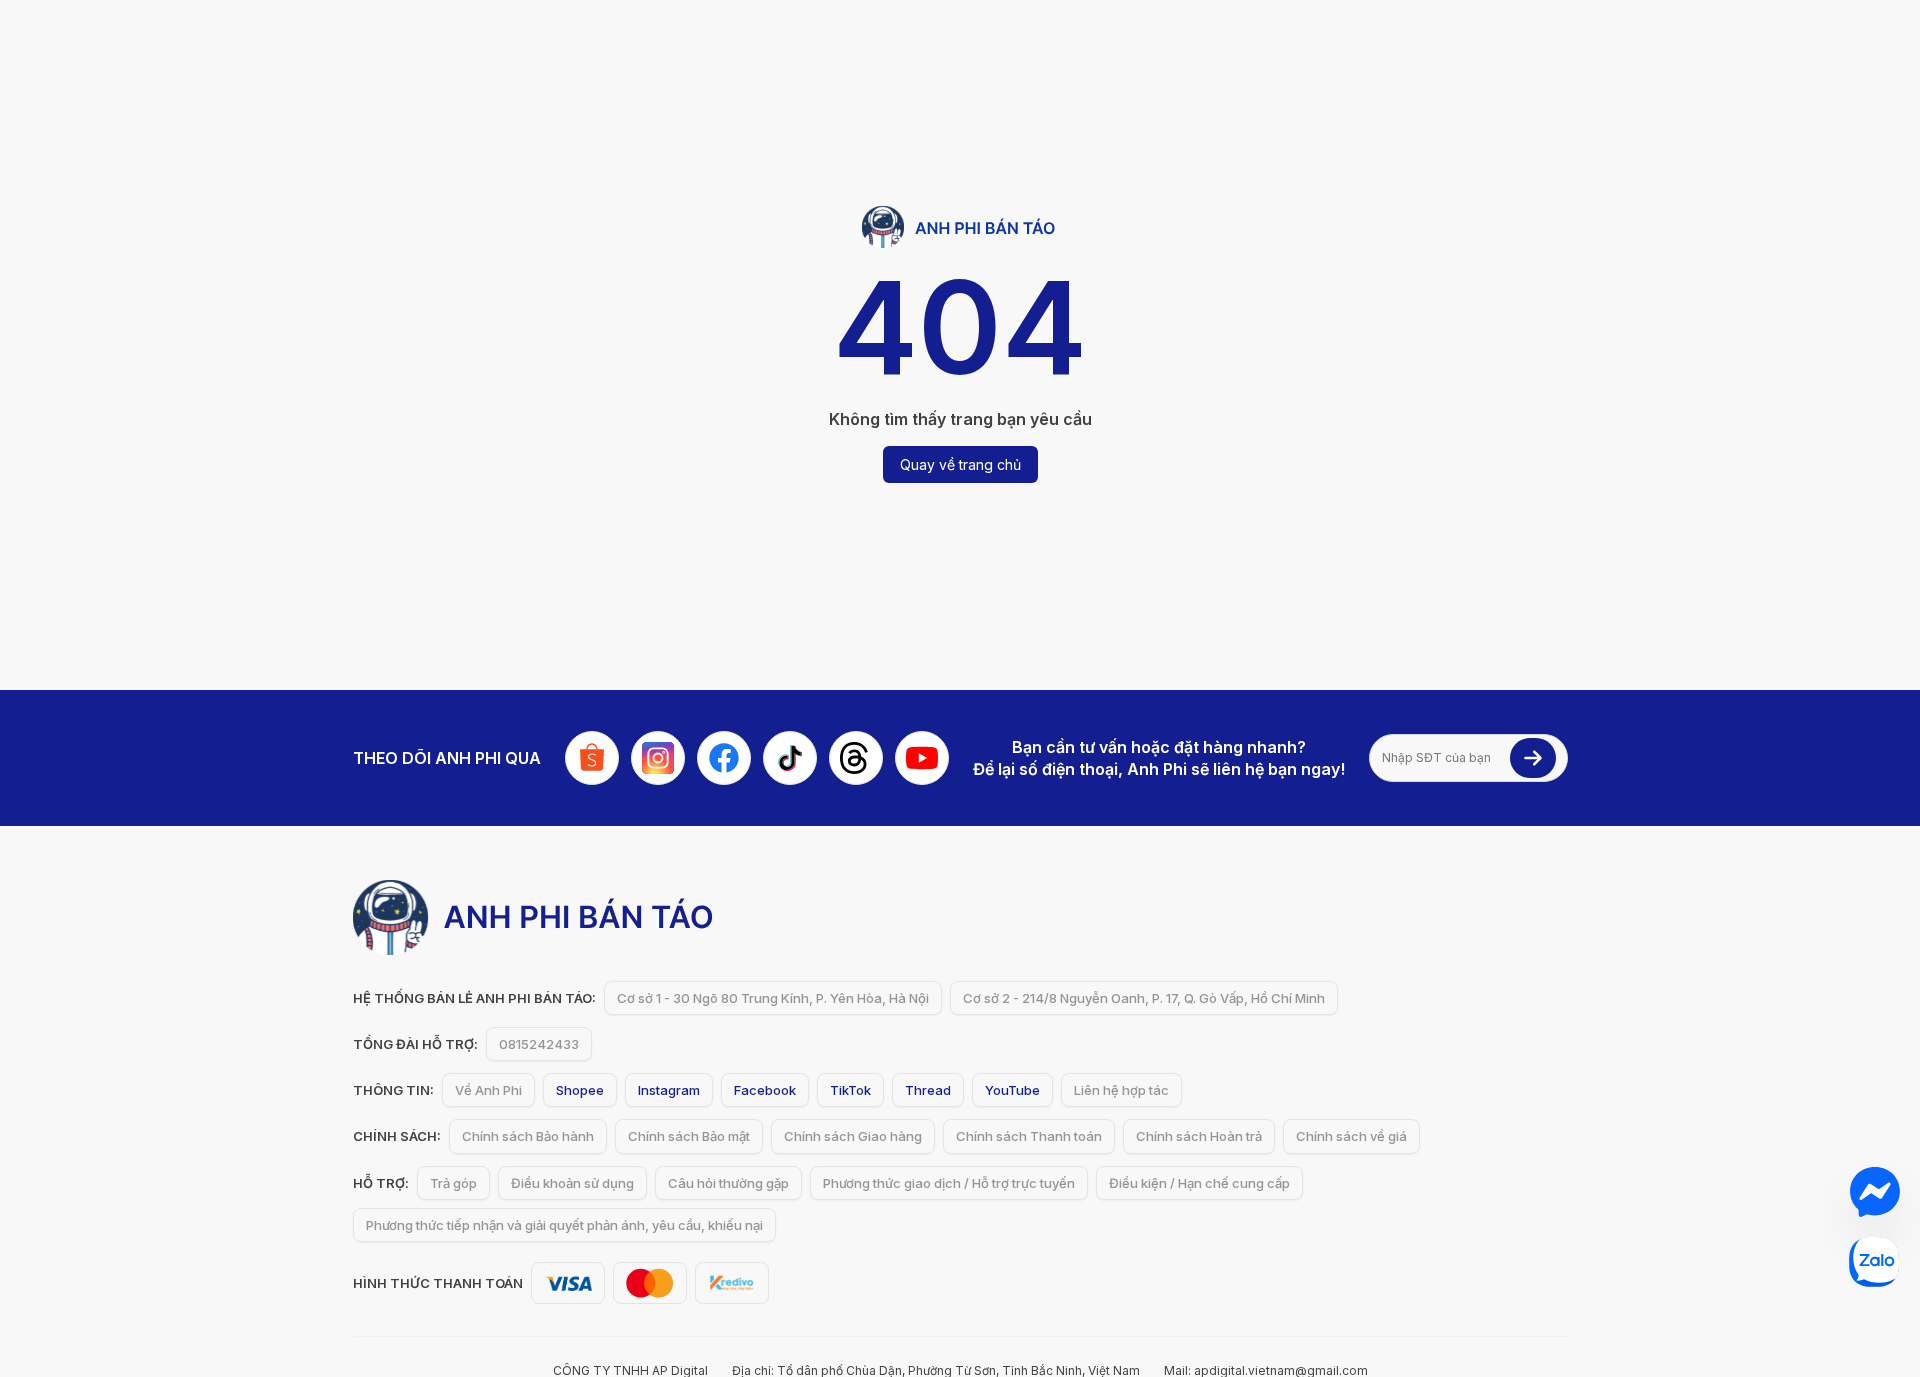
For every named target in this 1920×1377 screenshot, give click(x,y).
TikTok (850, 1090)
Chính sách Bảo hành (528, 1136)
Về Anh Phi (488, 1090)
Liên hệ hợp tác (1121, 1090)
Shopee (580, 1090)
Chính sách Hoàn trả (1199, 1136)
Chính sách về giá (1351, 1136)
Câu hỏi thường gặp (728, 1183)
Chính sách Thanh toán (1029, 1136)
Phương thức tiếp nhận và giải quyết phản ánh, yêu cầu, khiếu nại (564, 1225)
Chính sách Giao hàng (853, 1136)
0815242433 (539, 1044)
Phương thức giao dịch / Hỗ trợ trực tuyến (949, 1183)
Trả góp (453, 1183)
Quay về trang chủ (960, 464)
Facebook (765, 1090)
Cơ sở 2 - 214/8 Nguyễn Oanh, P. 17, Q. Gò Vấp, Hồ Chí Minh (1144, 998)
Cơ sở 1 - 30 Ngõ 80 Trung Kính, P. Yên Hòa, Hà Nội (773, 998)
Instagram (669, 1090)
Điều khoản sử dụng (572, 1183)
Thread (928, 1090)
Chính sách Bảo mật (689, 1136)
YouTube (1012, 1090)
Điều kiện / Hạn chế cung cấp (1199, 1183)
